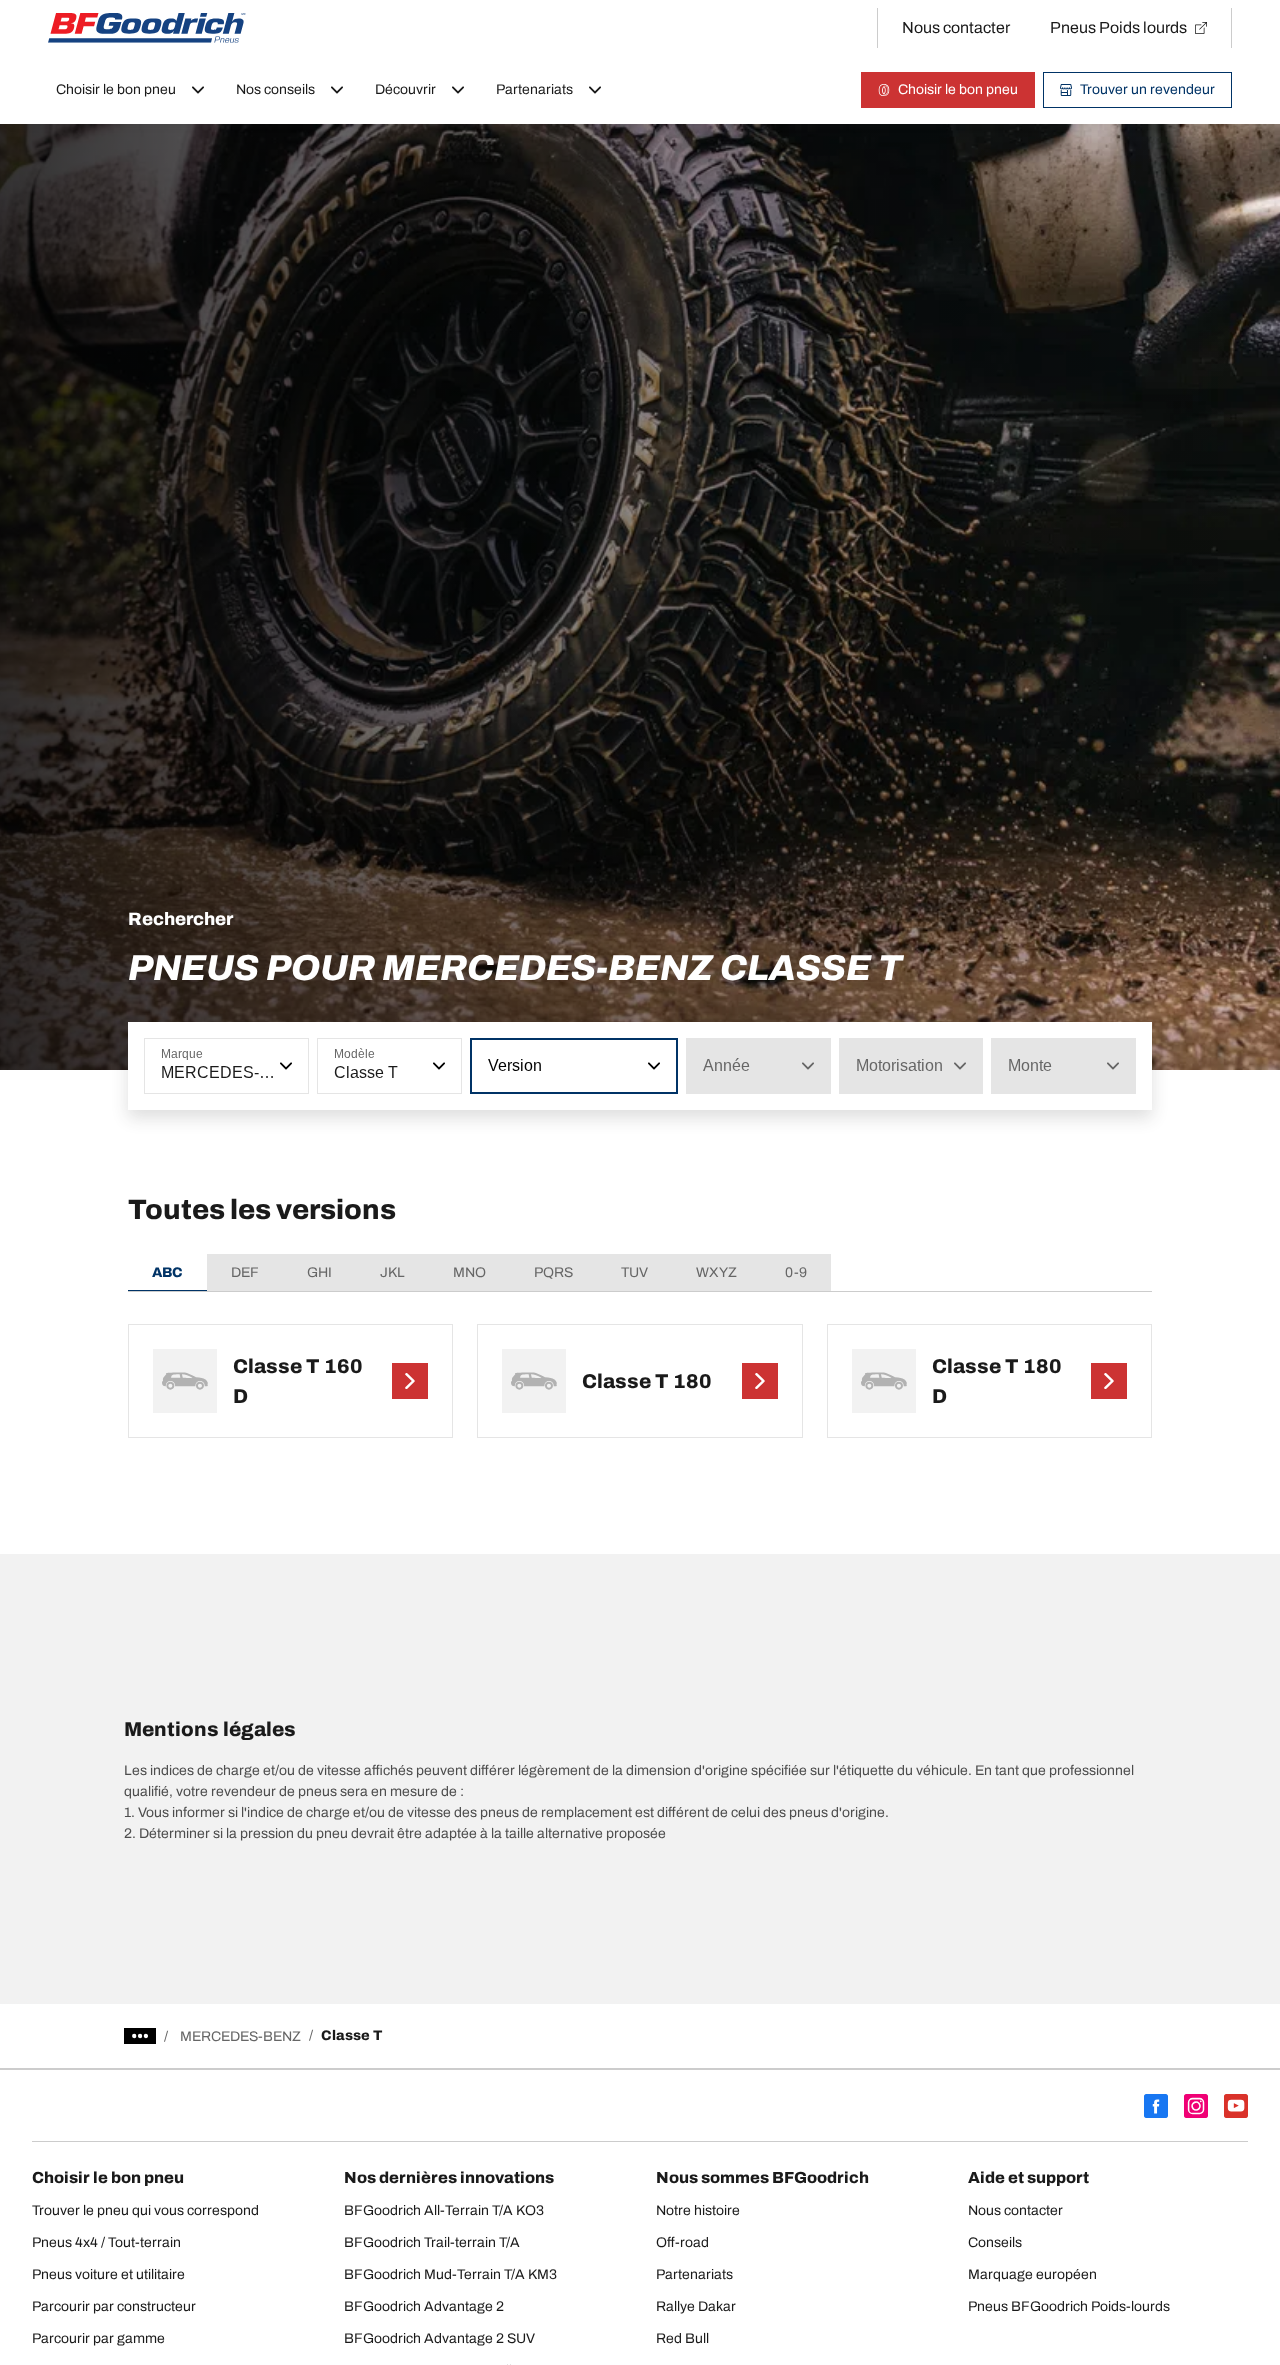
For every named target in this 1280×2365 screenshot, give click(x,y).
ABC (167, 1272)
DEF (245, 1272)
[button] (284, 1066)
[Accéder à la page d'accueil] (147, 28)
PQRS (553, 1272)
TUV (634, 1272)
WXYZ (716, 1272)
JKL (392, 1272)
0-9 (796, 1272)
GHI (319, 1272)
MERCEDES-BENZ (240, 2036)
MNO (469, 1272)
